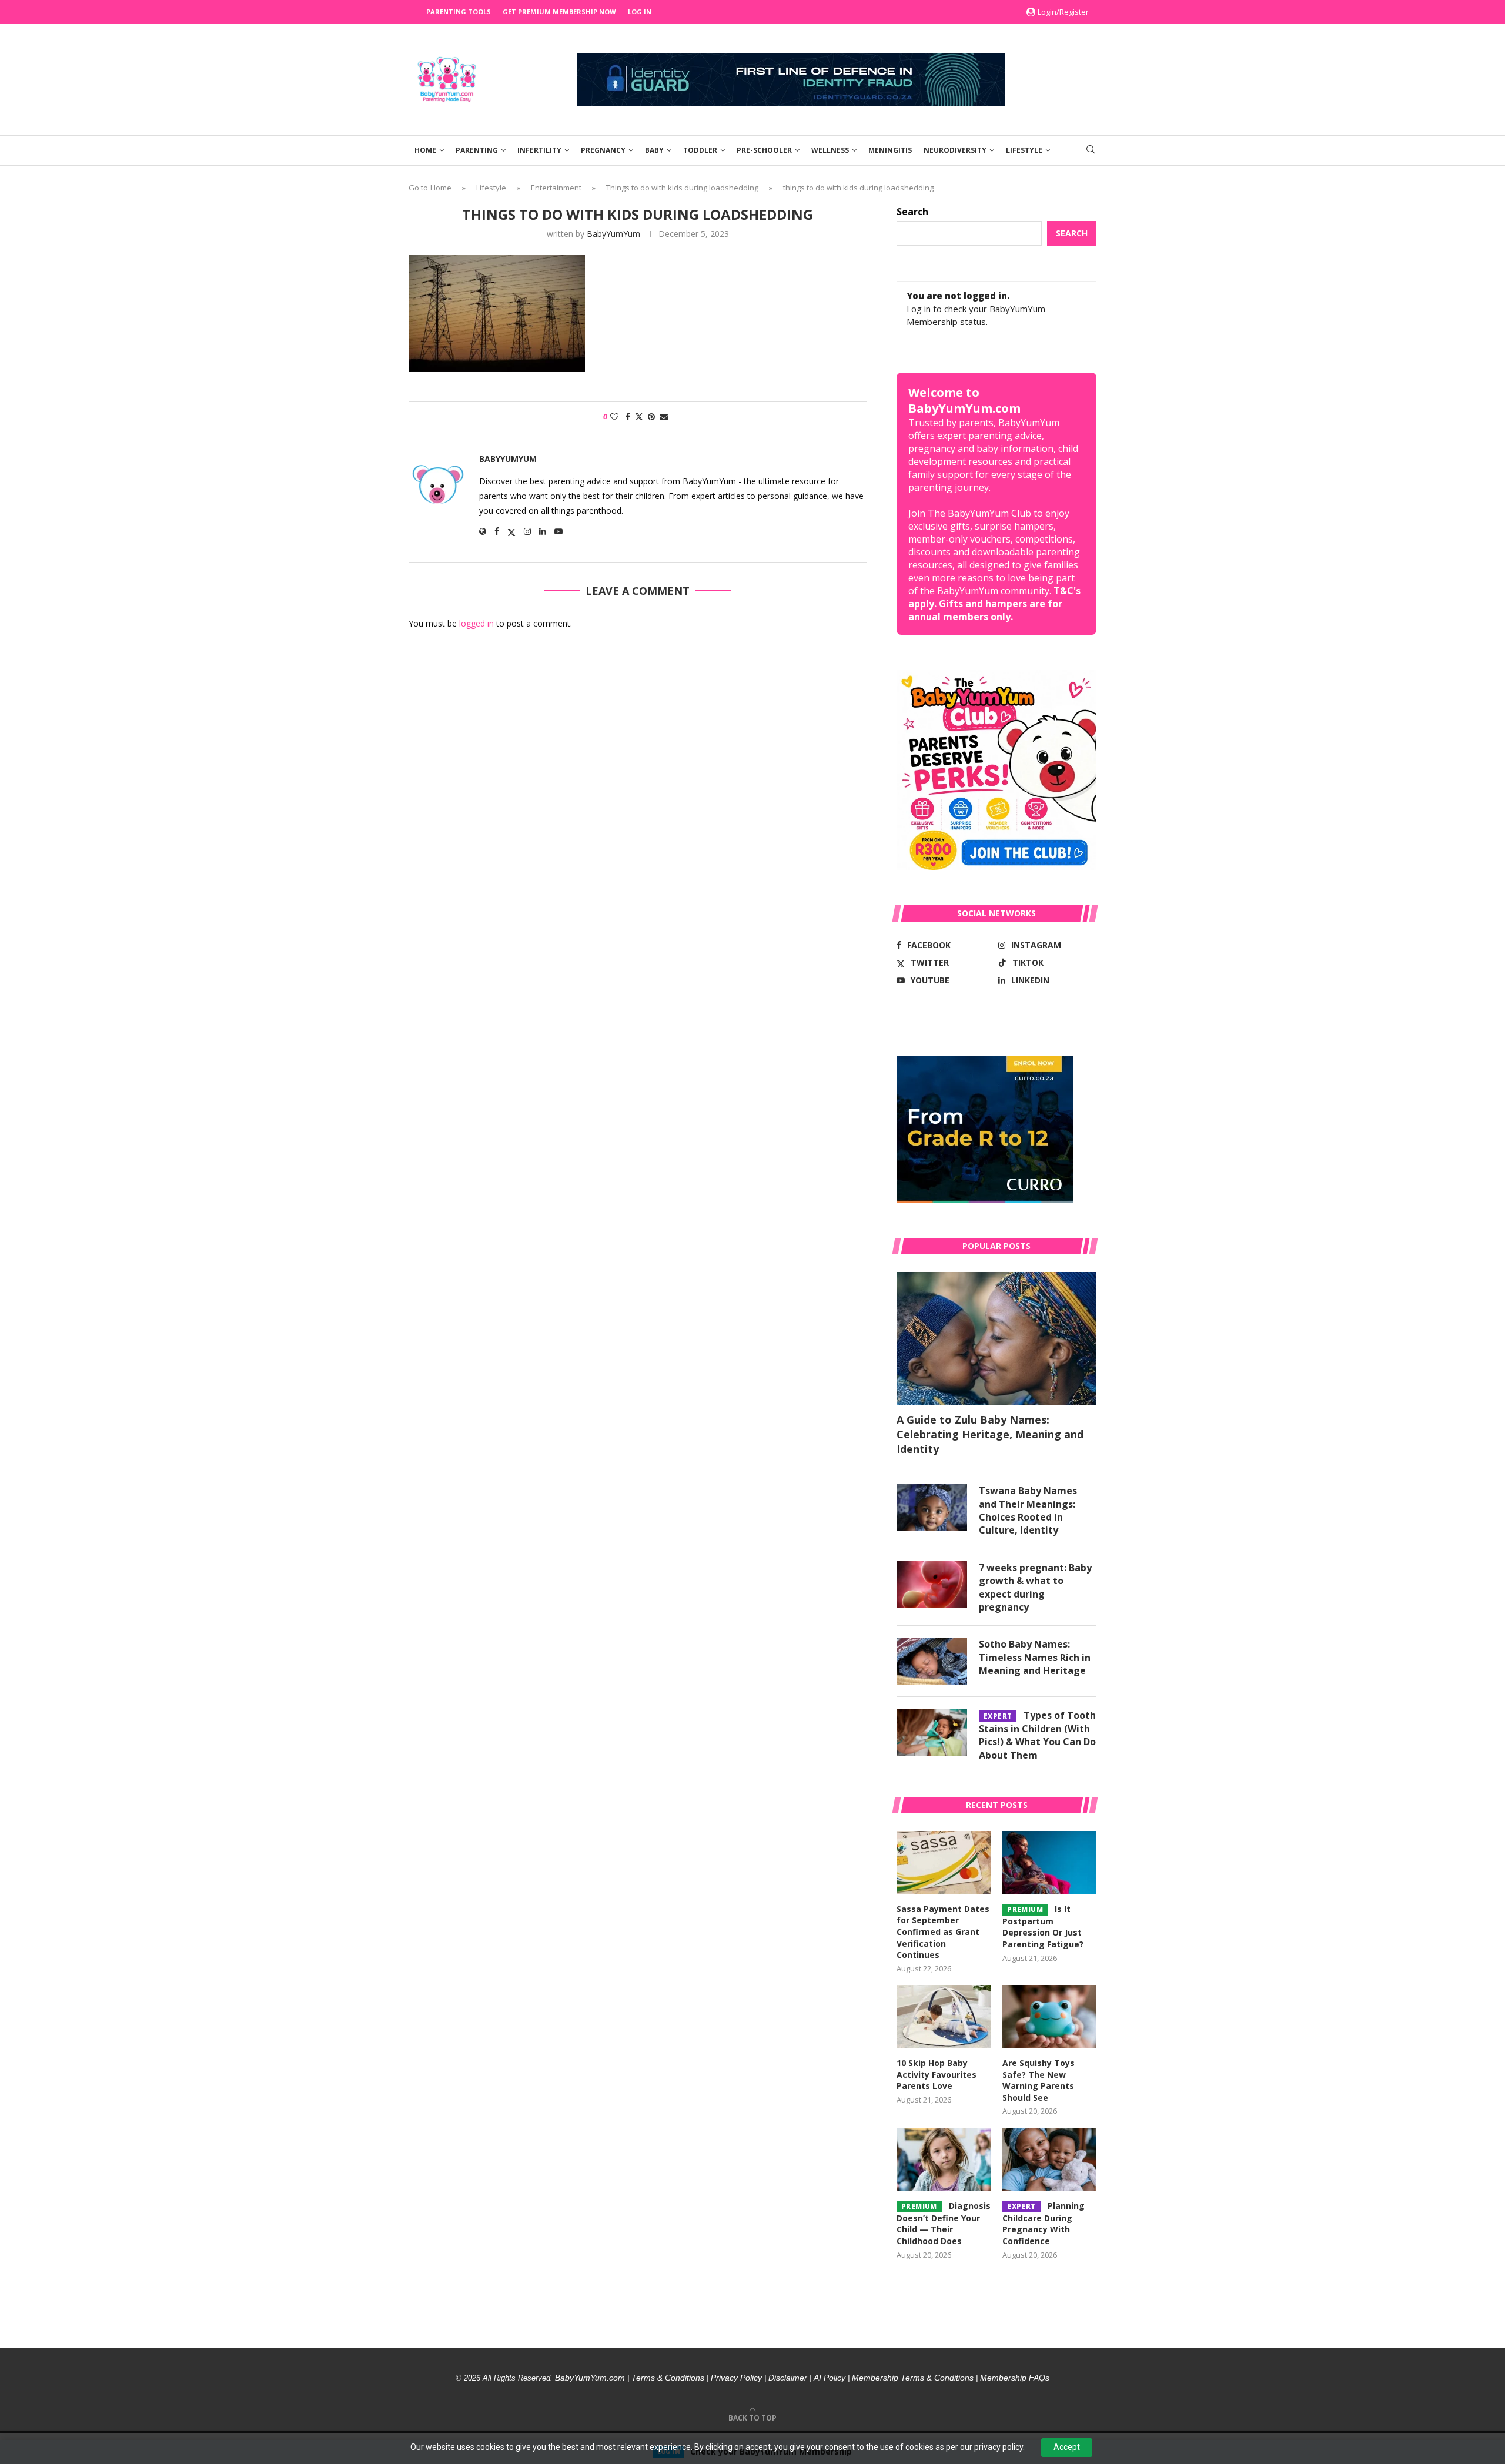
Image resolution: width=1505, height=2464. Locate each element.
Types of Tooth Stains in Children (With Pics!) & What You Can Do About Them (1037, 1735)
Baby (654, 150)
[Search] (1091, 151)
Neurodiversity (955, 150)
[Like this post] (614, 416)
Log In (640, 11)
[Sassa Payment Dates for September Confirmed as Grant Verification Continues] (944, 1862)
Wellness (830, 150)
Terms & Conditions (668, 2378)
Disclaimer (788, 2378)
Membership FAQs (1015, 2378)
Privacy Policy (736, 2378)
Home (425, 150)
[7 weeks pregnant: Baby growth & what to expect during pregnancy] (932, 1585)
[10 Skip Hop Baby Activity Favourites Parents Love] (944, 2016)
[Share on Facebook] (628, 416)
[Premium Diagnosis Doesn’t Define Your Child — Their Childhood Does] (944, 2159)
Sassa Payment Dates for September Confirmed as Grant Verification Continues (943, 1932)
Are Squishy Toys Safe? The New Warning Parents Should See (1039, 2080)
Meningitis (890, 150)
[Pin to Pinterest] (651, 416)
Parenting (477, 150)
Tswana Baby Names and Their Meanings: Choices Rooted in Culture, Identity (1028, 1510)
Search (912, 212)
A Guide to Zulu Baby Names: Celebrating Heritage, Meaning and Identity (990, 1434)
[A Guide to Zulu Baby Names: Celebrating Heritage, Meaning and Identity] (996, 1339)
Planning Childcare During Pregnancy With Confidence (1043, 2223)
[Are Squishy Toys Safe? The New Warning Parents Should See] (1049, 2016)
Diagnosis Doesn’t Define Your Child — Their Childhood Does (944, 2223)
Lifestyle (1024, 150)
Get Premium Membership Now (559, 11)
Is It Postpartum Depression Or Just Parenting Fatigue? (1043, 1926)
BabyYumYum (613, 234)
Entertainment (556, 188)
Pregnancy (603, 150)
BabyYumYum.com (590, 2378)
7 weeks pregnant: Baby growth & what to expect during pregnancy (1035, 1587)
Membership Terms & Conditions (913, 2378)
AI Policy (830, 2378)
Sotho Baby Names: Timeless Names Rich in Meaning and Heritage (1035, 1657)
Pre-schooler (764, 150)
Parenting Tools (459, 11)
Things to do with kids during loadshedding (682, 188)
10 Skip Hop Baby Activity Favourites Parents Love (937, 2074)
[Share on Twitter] (639, 416)
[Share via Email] (664, 416)
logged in (476, 623)
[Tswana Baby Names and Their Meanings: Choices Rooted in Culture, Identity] (932, 1508)
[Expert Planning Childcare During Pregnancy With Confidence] (1049, 2159)
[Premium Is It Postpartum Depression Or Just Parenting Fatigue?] (1049, 1862)
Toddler (700, 150)
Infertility (539, 150)
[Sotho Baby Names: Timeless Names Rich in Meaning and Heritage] (932, 1661)
